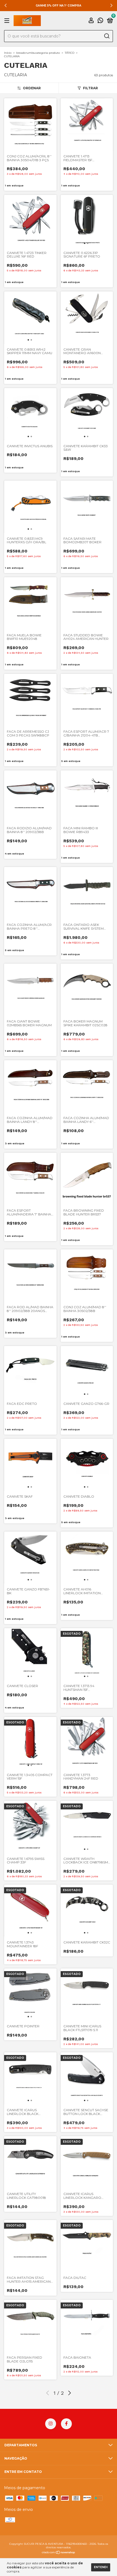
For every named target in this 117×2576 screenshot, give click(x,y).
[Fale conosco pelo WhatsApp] (100, 21)
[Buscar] (107, 36)
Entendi (101, 2567)
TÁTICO (70, 53)
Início (8, 53)
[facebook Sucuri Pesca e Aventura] (66, 2424)
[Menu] (8, 21)
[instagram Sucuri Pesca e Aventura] (51, 2424)
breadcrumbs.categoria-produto (38, 53)
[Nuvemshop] (59, 2553)
